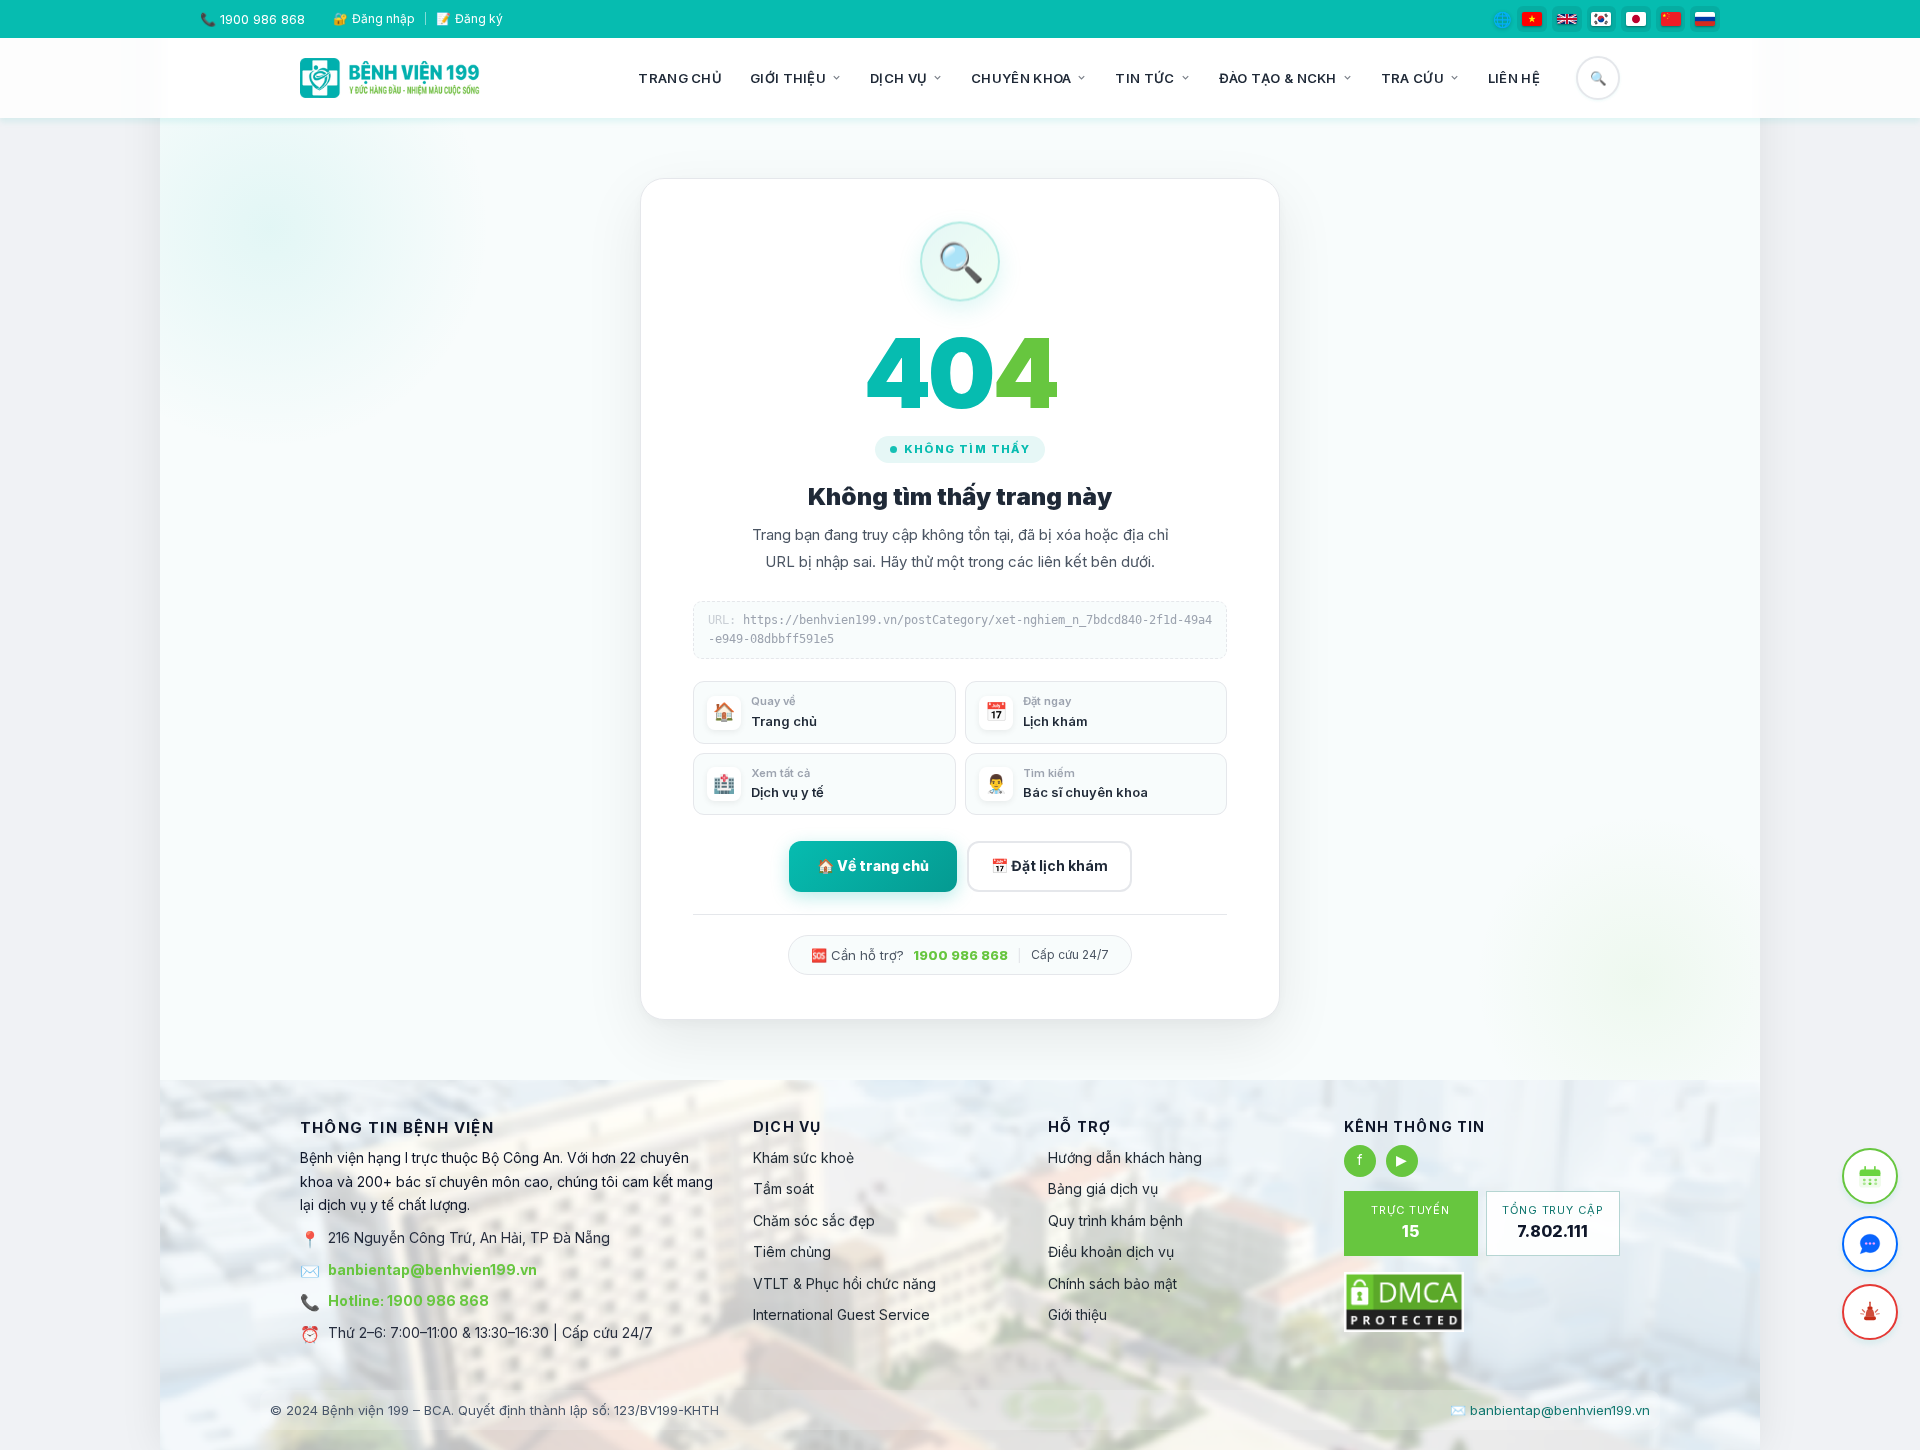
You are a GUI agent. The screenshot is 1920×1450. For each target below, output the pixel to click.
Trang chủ (680, 78)
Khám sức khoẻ (803, 1157)
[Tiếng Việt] (1532, 19)
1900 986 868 (262, 19)
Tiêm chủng (792, 1251)
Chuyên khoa (1021, 78)
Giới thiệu (788, 78)
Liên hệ (1514, 78)
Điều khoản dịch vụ (1111, 1251)
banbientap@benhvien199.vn (432, 1269)
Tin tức (1144, 78)
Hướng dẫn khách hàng (1125, 1157)
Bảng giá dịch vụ (1103, 1188)
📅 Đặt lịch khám (1049, 865)
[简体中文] (1671, 19)
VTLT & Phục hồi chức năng (844, 1283)
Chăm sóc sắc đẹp (814, 1220)
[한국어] (1602, 19)
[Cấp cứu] (1870, 1312)
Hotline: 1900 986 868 (408, 1300)
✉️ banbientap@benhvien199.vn (1550, 1410)
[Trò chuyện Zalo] (1870, 1244)
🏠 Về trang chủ (873, 865)
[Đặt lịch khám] (1870, 1176)
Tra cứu (1412, 78)
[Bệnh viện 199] (390, 78)
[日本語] (1636, 19)
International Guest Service (841, 1314)
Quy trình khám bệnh (1115, 1220)
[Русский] (1705, 19)
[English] (1567, 19)
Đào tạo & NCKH (1278, 78)
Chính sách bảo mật (1112, 1283)
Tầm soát (783, 1188)
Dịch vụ (898, 78)
